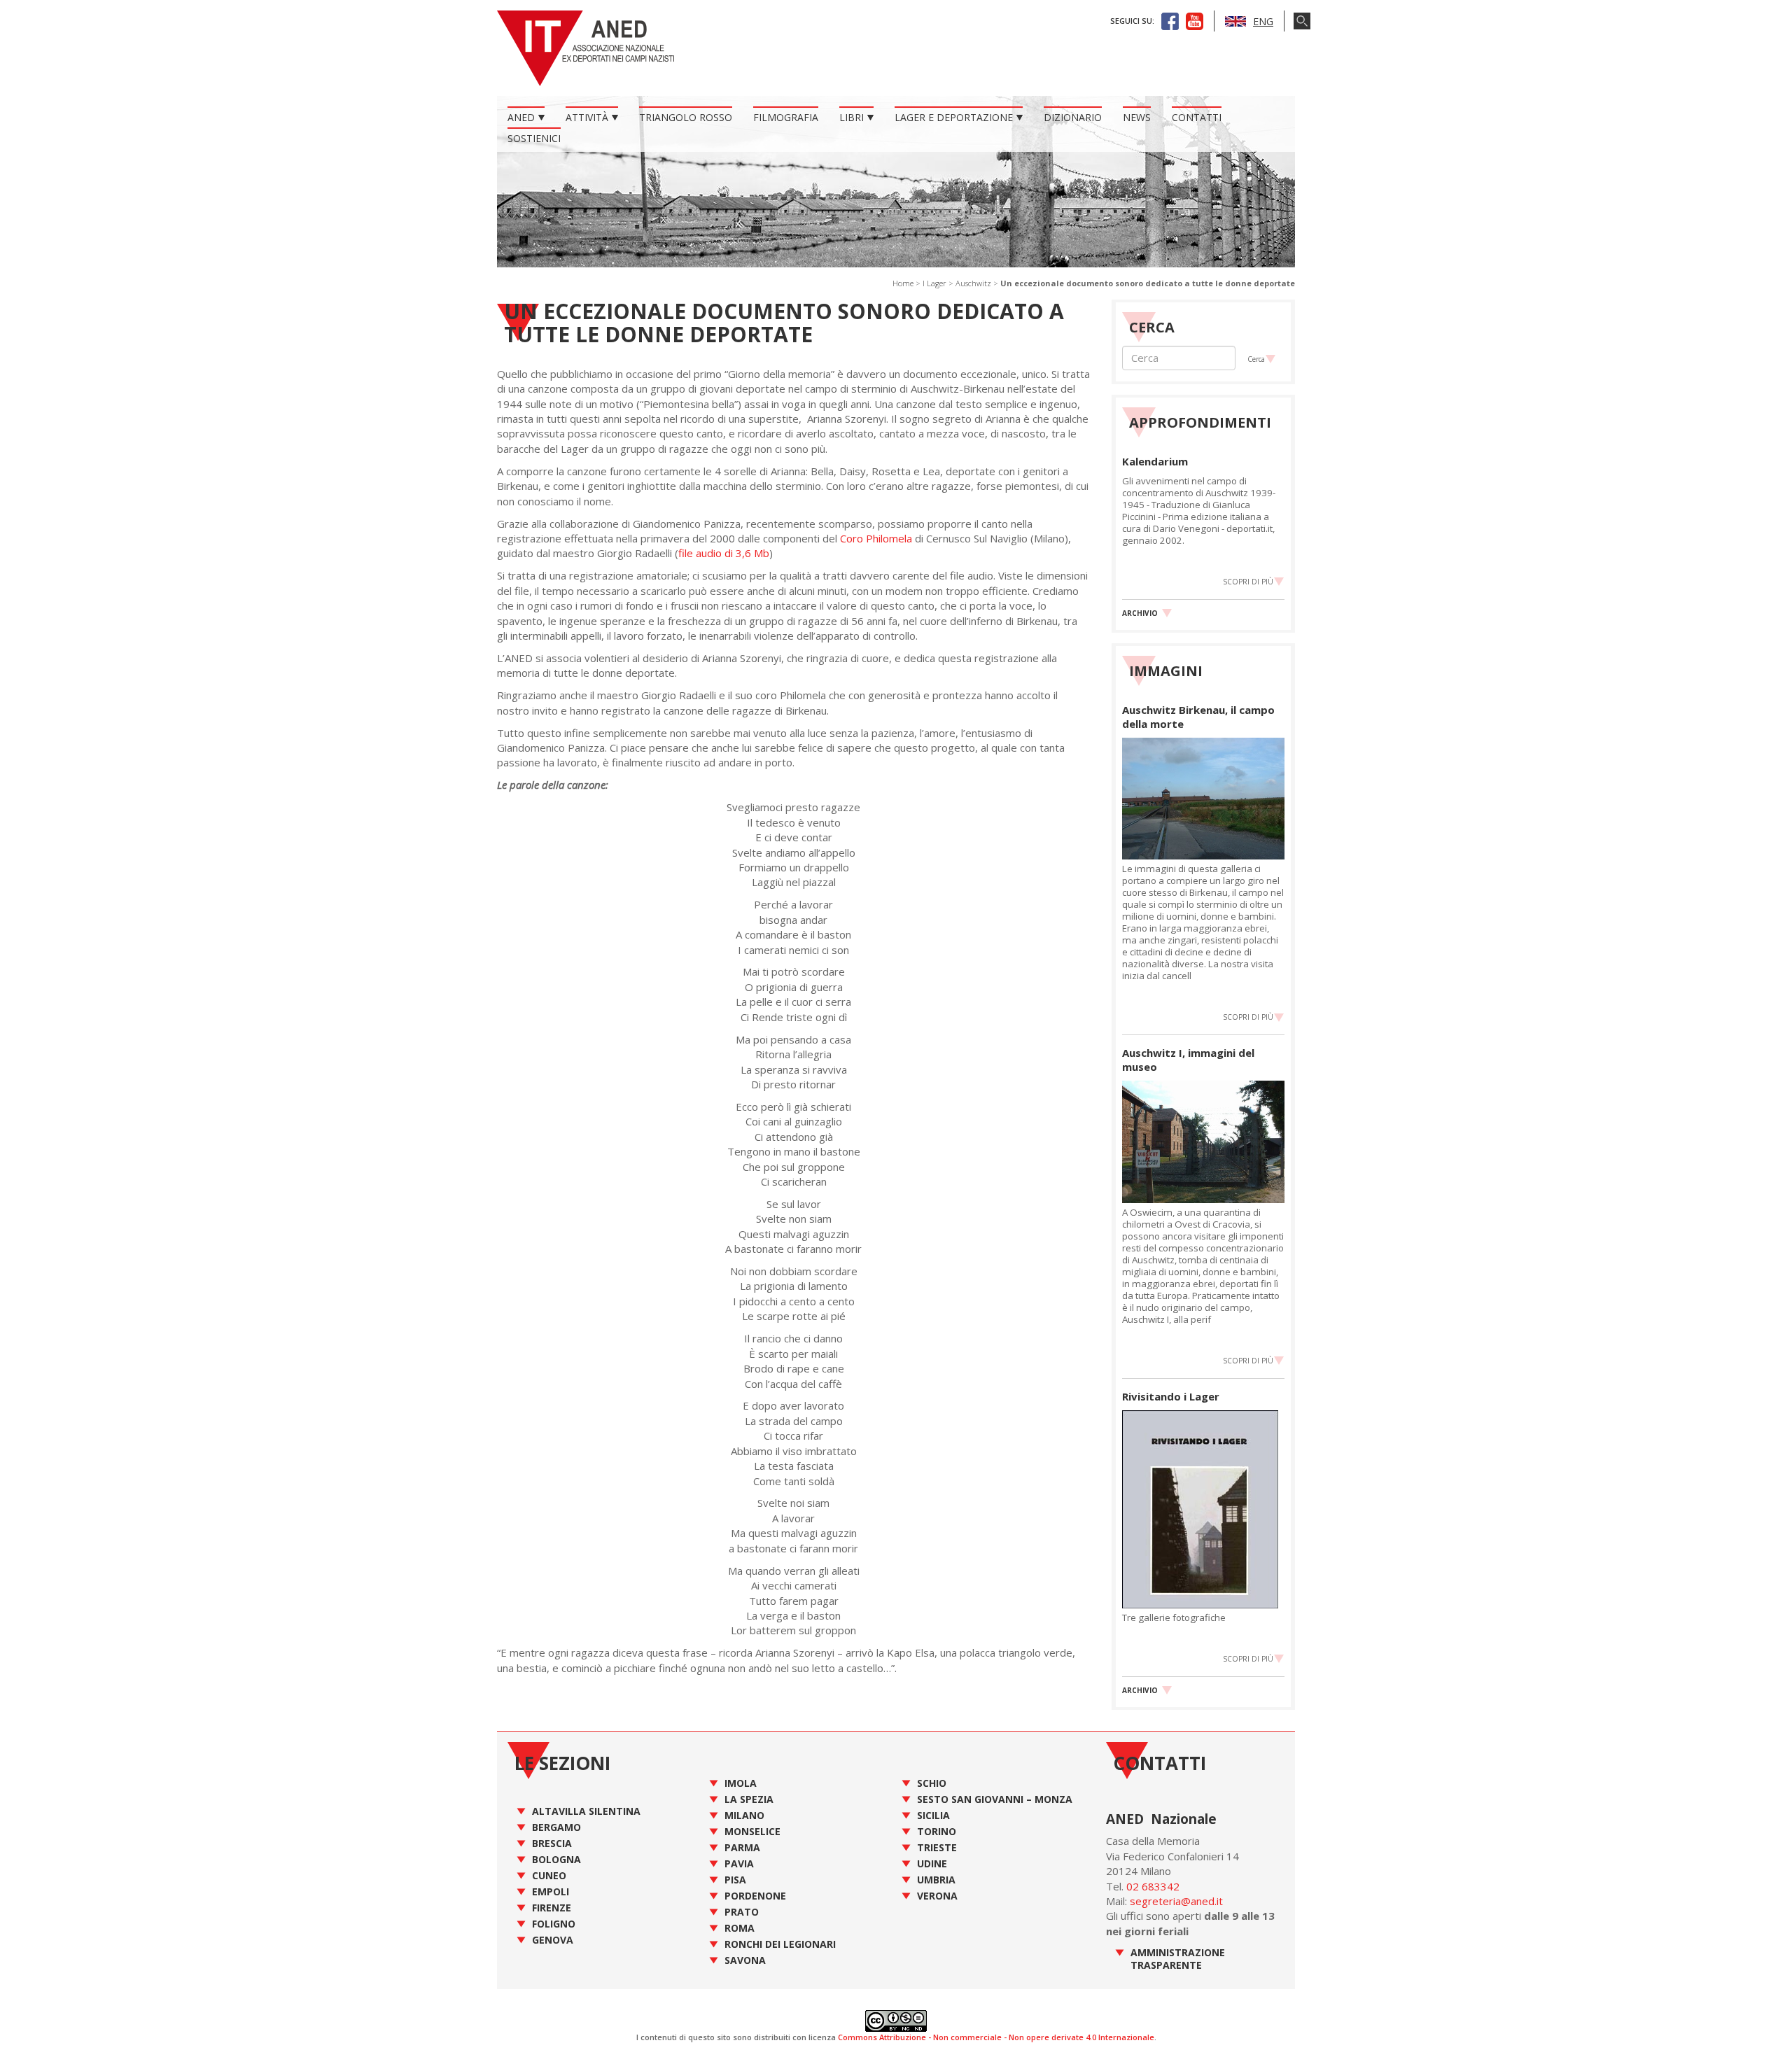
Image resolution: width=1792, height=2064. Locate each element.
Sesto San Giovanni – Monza (995, 1799)
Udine (932, 1863)
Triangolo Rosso (686, 117)
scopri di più (1248, 582)
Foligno (554, 1924)
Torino (937, 1831)
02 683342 (1153, 1886)
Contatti (1197, 117)
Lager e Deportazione (954, 117)
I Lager (934, 283)
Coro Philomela (876, 538)
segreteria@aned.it (1176, 1901)
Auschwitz (973, 283)
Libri (852, 117)
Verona (937, 1896)
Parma (742, 1847)
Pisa (735, 1880)
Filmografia (786, 117)
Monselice (752, 1831)
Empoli (551, 1891)
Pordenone (755, 1896)
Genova (553, 1940)
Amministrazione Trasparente (1178, 1959)
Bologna (556, 1859)
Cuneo (549, 1875)
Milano (744, 1815)
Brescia (552, 1843)
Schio (932, 1783)
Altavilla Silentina (586, 1811)
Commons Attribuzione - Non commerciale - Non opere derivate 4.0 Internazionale (996, 2037)
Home (903, 283)
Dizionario (1073, 117)
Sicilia (933, 1815)
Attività (587, 117)
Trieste (937, 1847)
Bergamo (556, 1827)
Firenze (552, 1908)
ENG (1263, 21)
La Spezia (749, 1799)
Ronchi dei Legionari (780, 1944)
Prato (742, 1912)
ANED (521, 117)
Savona (745, 1960)
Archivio (1140, 613)
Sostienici (534, 138)
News (1137, 117)
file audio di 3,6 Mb (724, 553)
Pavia (739, 1863)
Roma (740, 1928)
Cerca (1256, 359)
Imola (741, 1783)
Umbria (936, 1880)
